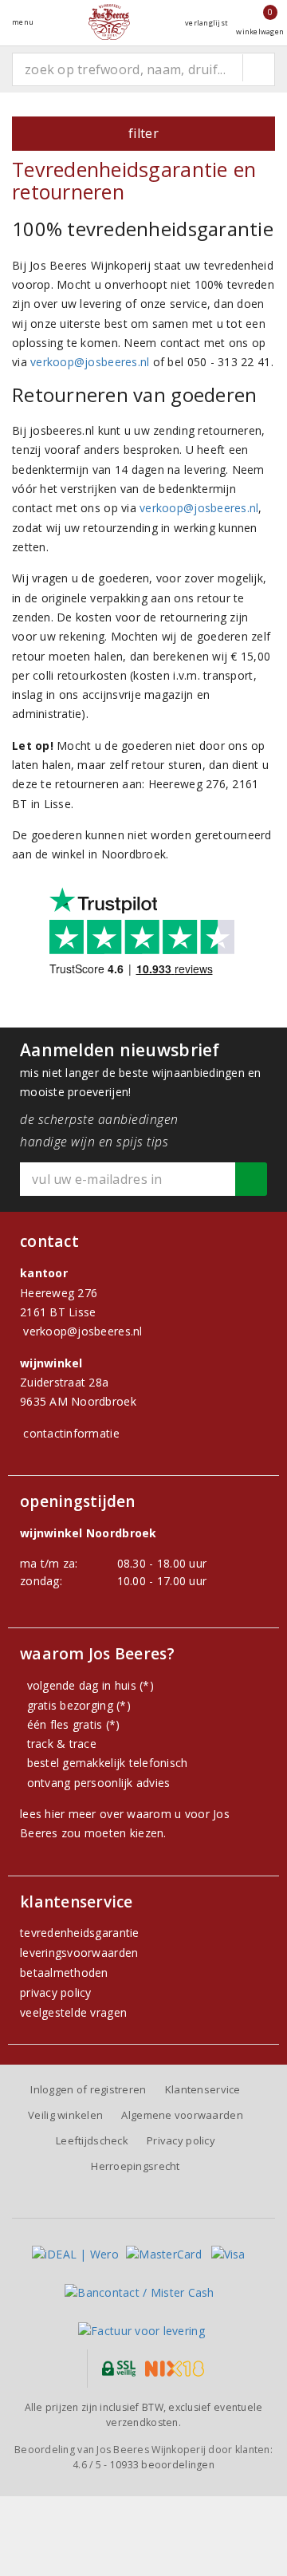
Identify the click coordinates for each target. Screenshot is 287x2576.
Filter (143, 133)
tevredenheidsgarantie (80, 1933)
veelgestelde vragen (73, 2012)
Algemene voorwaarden (182, 2115)
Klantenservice (203, 2089)
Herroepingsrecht (135, 2166)
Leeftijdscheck (92, 2140)
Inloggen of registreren (88, 2089)
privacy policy (56, 1992)
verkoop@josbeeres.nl (90, 362)
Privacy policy (181, 2140)
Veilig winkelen (65, 2115)
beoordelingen (162, 2465)
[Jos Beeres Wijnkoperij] (109, 22)
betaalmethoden (64, 1972)
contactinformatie (71, 1433)
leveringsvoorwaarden (79, 1953)
